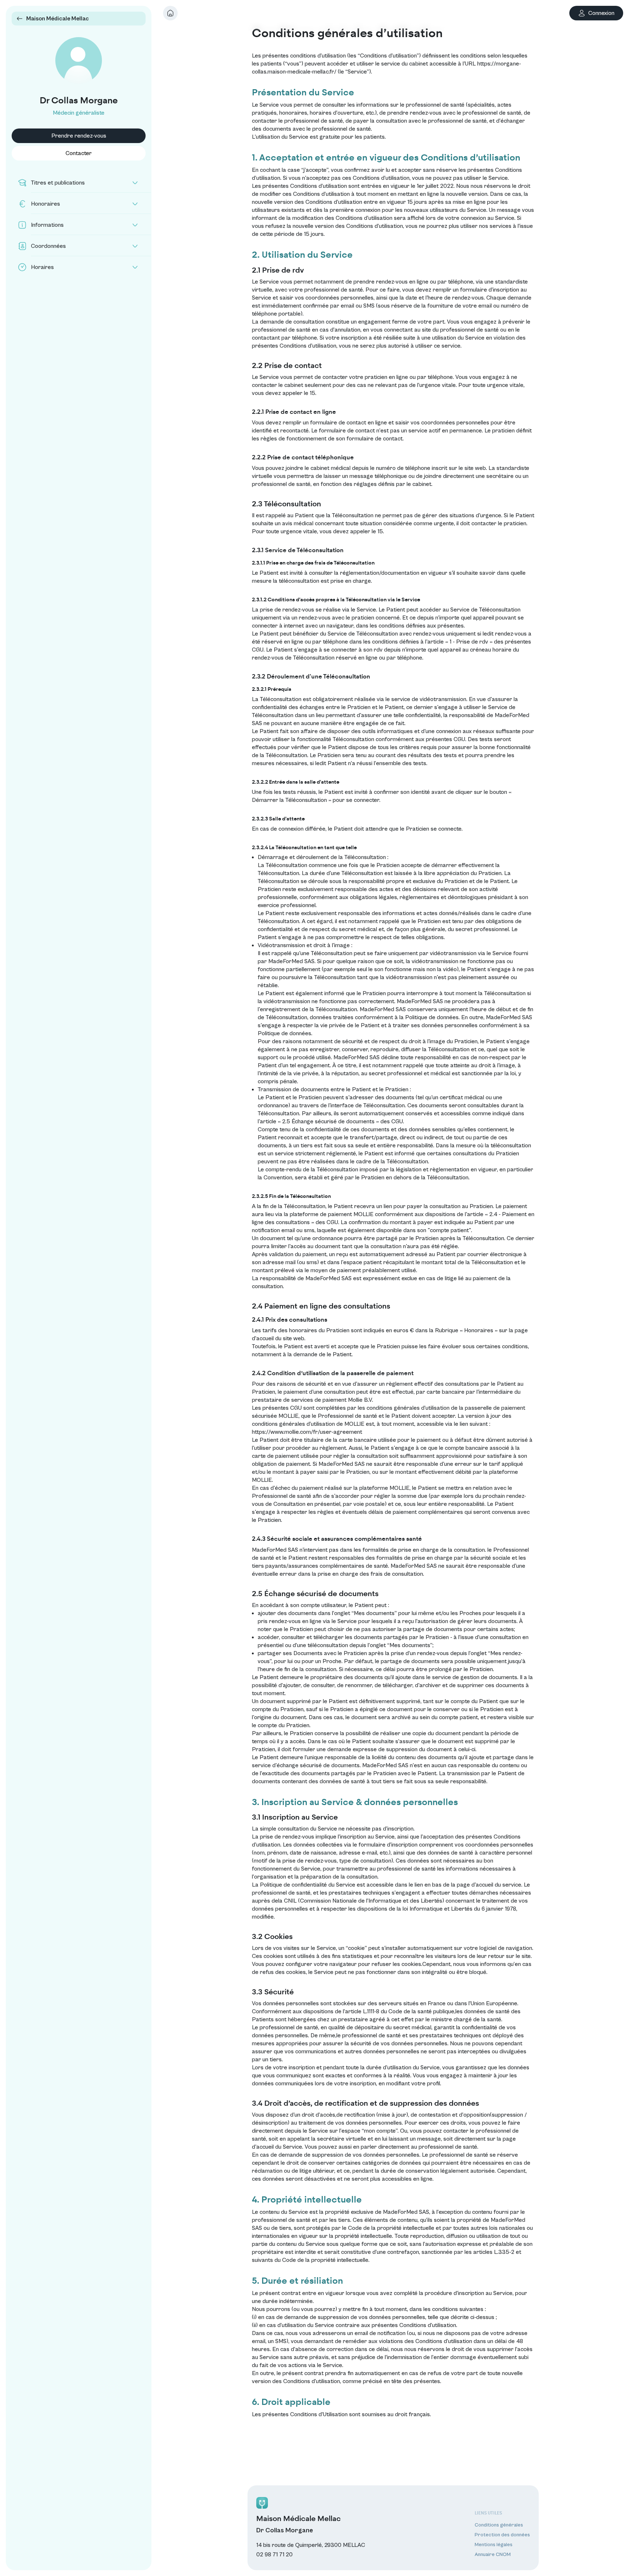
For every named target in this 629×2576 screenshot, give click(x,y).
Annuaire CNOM (493, 2555)
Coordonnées (48, 246)
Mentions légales (494, 2545)
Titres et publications (58, 183)
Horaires (42, 267)
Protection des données (502, 2535)
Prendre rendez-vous (79, 136)
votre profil (426, 2084)
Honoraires (46, 204)
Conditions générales (499, 2525)
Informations (47, 225)
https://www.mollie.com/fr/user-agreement (307, 1432)
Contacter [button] (79, 153)
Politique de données (284, 1033)
